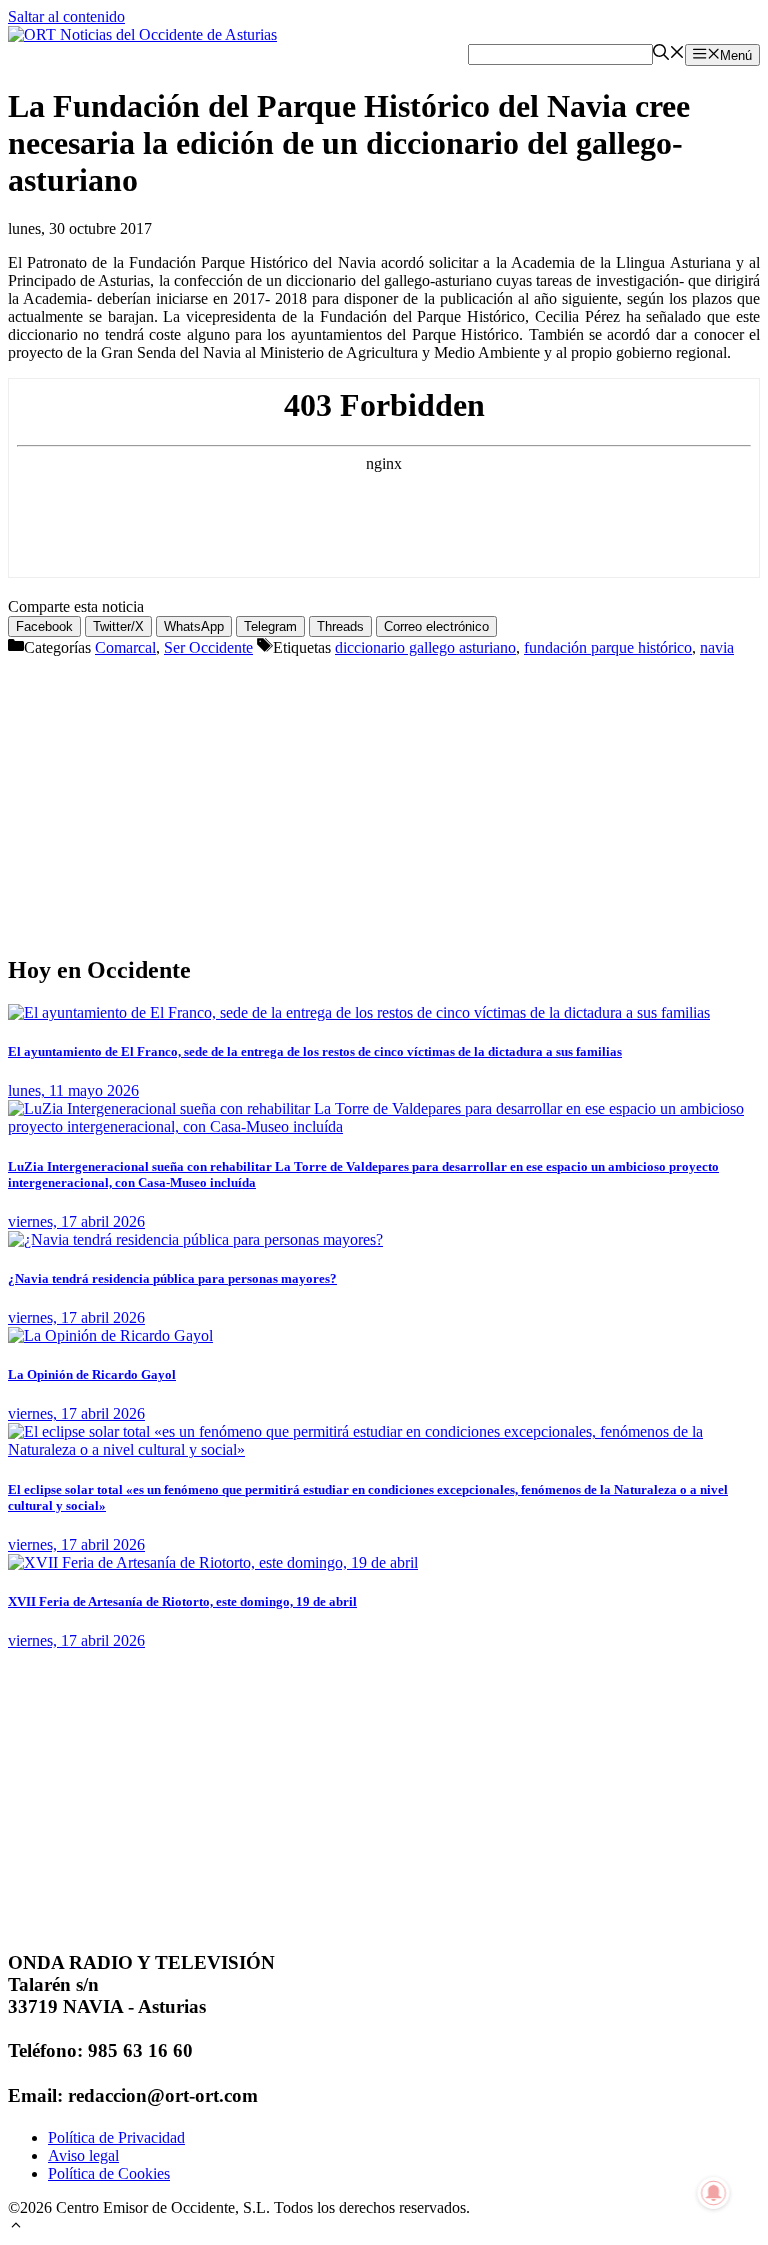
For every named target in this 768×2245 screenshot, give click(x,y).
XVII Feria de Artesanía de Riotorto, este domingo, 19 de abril (182, 1601)
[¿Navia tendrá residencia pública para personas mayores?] (195, 1239)
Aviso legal (83, 2155)
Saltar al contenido (66, 16)
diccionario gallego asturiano (425, 647)
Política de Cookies (109, 2173)
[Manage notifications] (714, 2193)
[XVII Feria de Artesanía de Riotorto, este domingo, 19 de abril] (213, 1562)
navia (717, 647)
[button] (16, 2227)
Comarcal (125, 647)
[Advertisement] (384, 797)
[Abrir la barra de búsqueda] (669, 54)
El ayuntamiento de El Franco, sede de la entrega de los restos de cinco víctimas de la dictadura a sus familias (315, 1051)
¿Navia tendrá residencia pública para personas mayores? (172, 1278)
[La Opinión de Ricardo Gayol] (110, 1335)
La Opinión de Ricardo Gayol (92, 1374)
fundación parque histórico (608, 647)
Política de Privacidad (116, 2137)
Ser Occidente (208, 647)
